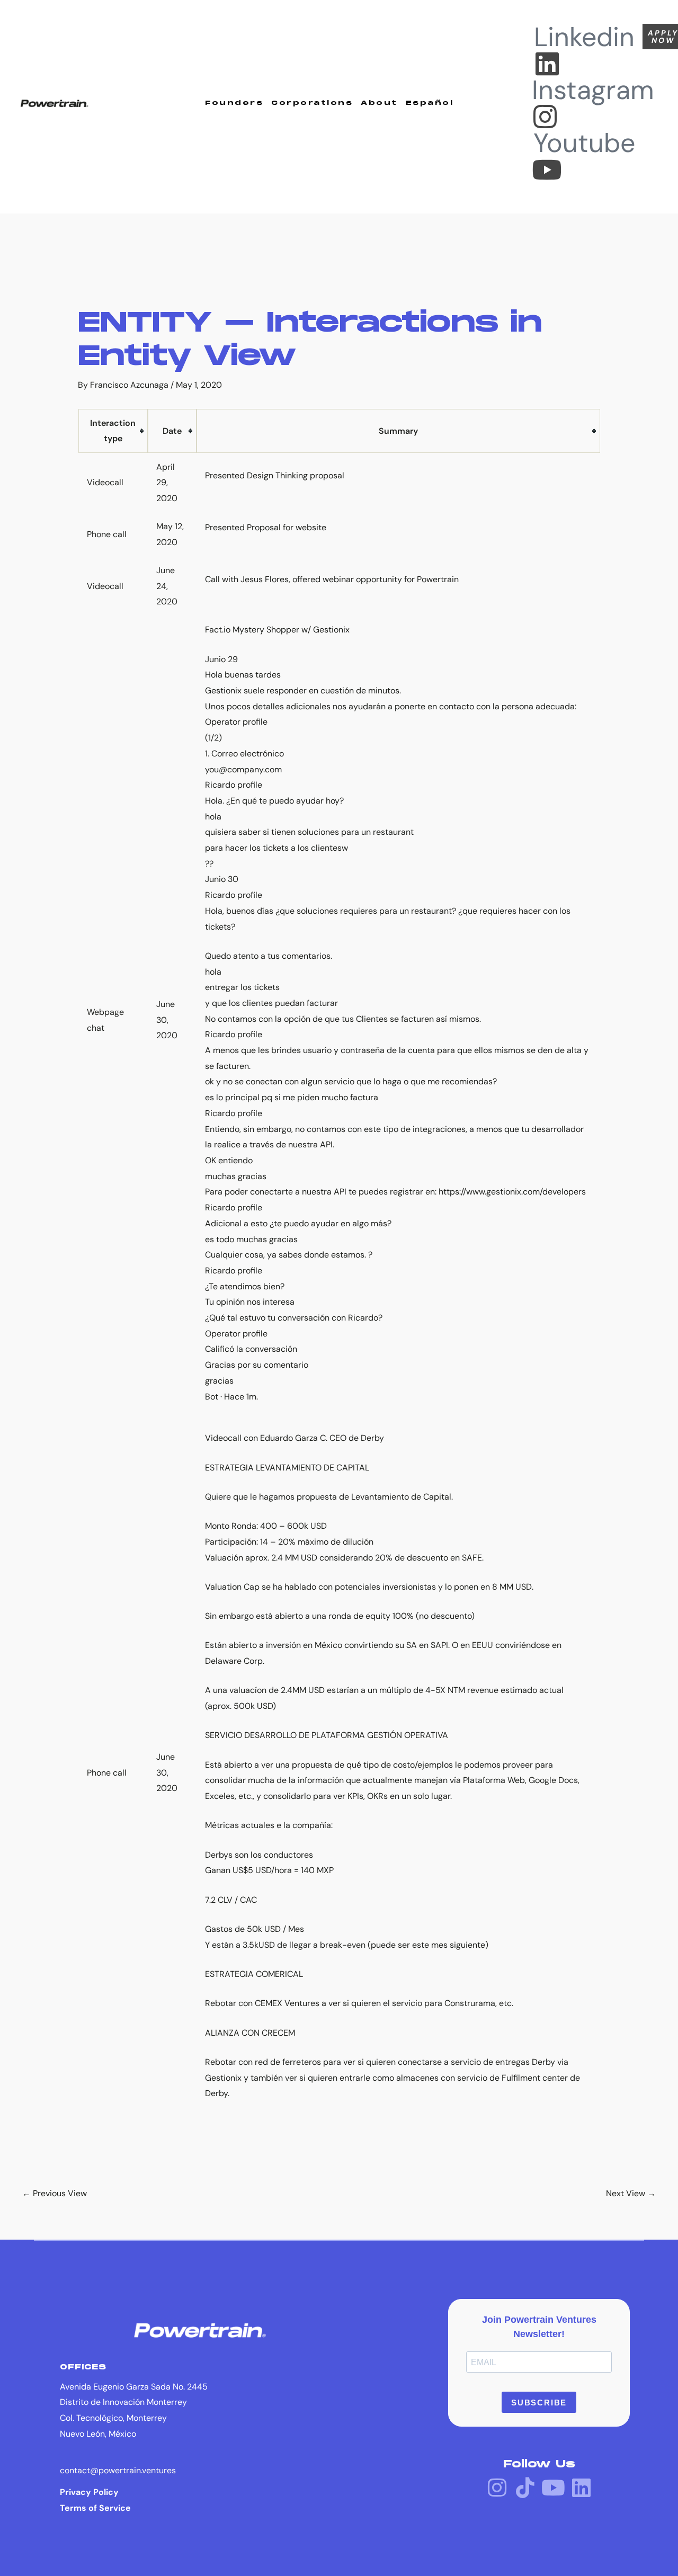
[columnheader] (113, 431)
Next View (631, 2193)
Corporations (312, 103)
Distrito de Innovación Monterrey (123, 2402)
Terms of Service (95, 2508)
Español (430, 103)
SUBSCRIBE (539, 2403)
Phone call (107, 534)
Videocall (105, 482)
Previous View (55, 2193)
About (379, 103)
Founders (234, 103)
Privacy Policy (89, 2492)
